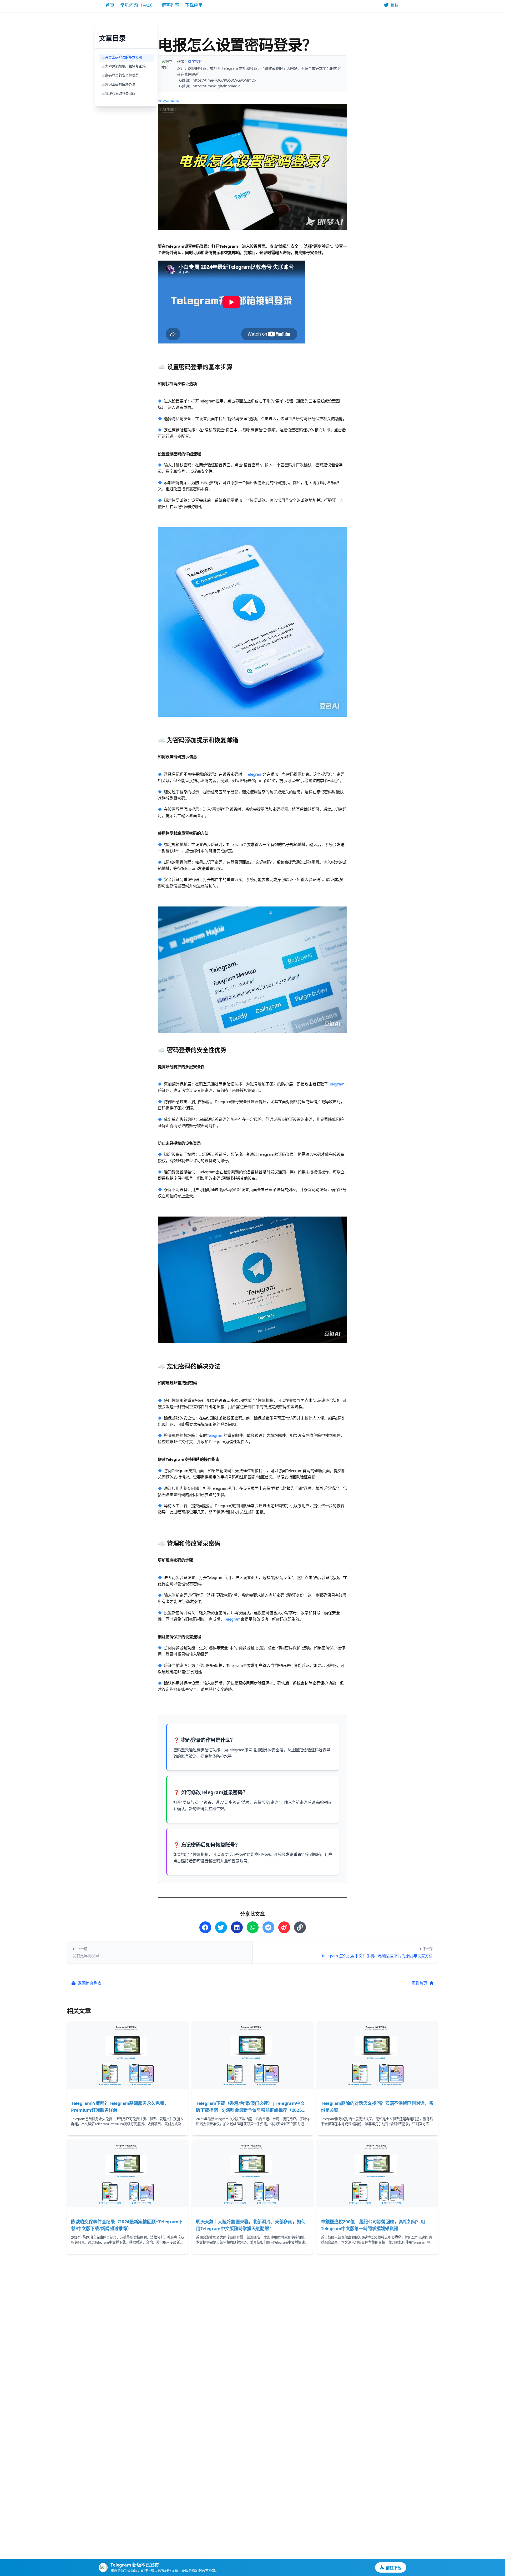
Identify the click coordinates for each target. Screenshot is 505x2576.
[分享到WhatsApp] (253, 1927)
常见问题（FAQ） (138, 5)
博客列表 (170, 5)
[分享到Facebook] (205, 1927)
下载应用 (194, 5)
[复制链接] (300, 1927)
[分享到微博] (284, 1927)
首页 (110, 5)
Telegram (254, 774)
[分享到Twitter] (221, 1927)
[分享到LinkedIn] (237, 1927)
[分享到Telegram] (268, 1927)
